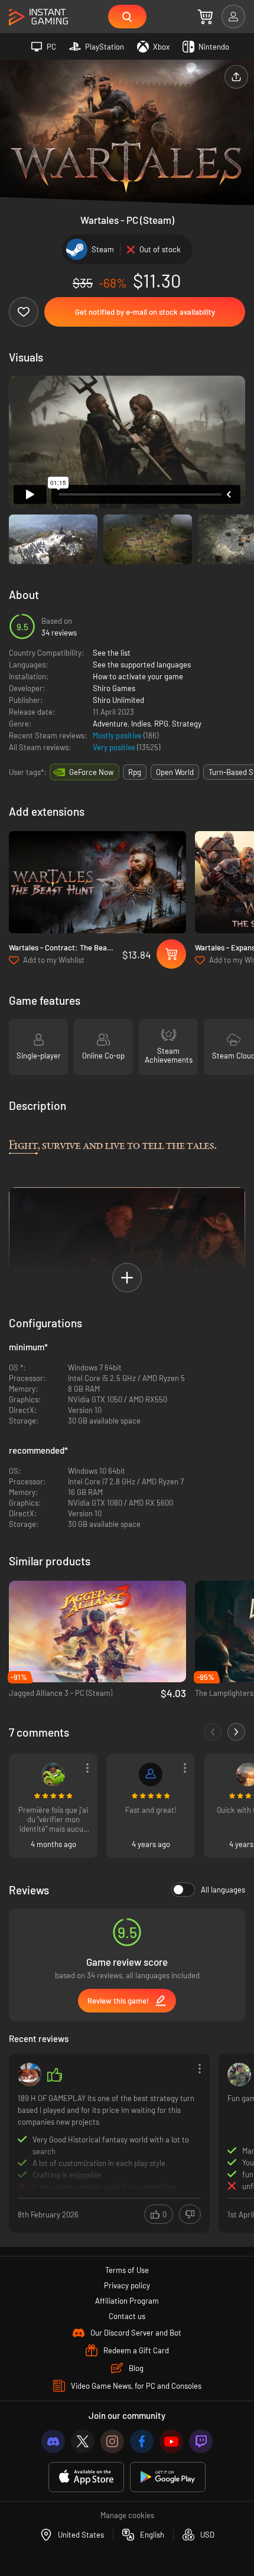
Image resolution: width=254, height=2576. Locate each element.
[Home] (38, 17)
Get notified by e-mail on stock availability (145, 312)
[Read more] (109, 2142)
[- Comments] (213, 1732)
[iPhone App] (86, 2477)
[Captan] (239, 2075)
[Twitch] (201, 2441)
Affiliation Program (127, 2301)
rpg (135, 772)
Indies (141, 724)
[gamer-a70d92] (151, 1774)
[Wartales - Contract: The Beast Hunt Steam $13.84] (97, 882)
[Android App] (168, 2477)
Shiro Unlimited (118, 700)
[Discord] (53, 2441)
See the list (112, 653)
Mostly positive (118, 735)
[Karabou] (53, 1774)
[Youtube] (171, 2441)
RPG (161, 724)
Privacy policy (127, 2285)
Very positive (115, 747)
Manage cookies (127, 2515)
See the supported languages (142, 665)
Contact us (127, 2316)
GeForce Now (91, 772)
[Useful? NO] (190, 2214)
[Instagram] (112, 2441)
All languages (223, 1890)
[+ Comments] (236, 1732)
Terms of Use (127, 2270)
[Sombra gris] (30, 2075)
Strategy (187, 724)
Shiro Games (114, 688)
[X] (83, 2441)
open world (175, 772)
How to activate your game (138, 676)
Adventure (110, 724)
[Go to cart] (205, 17)
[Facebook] (142, 2441)
